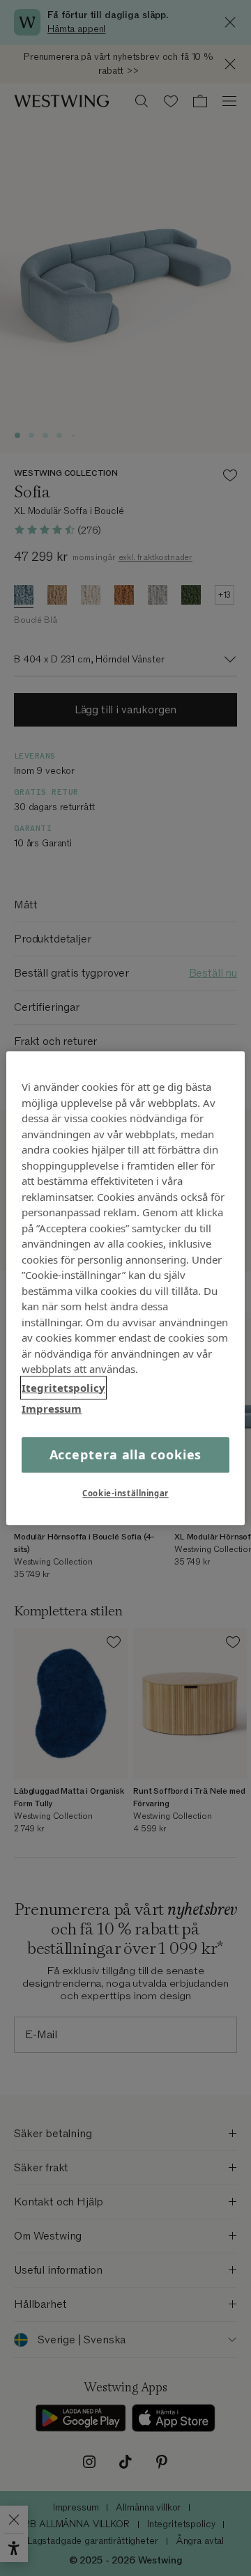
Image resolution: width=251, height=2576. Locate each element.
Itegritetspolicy (63, 1388)
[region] (125, 1288)
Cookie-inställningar (125, 1493)
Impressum (52, 1409)
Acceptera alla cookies (126, 1454)
